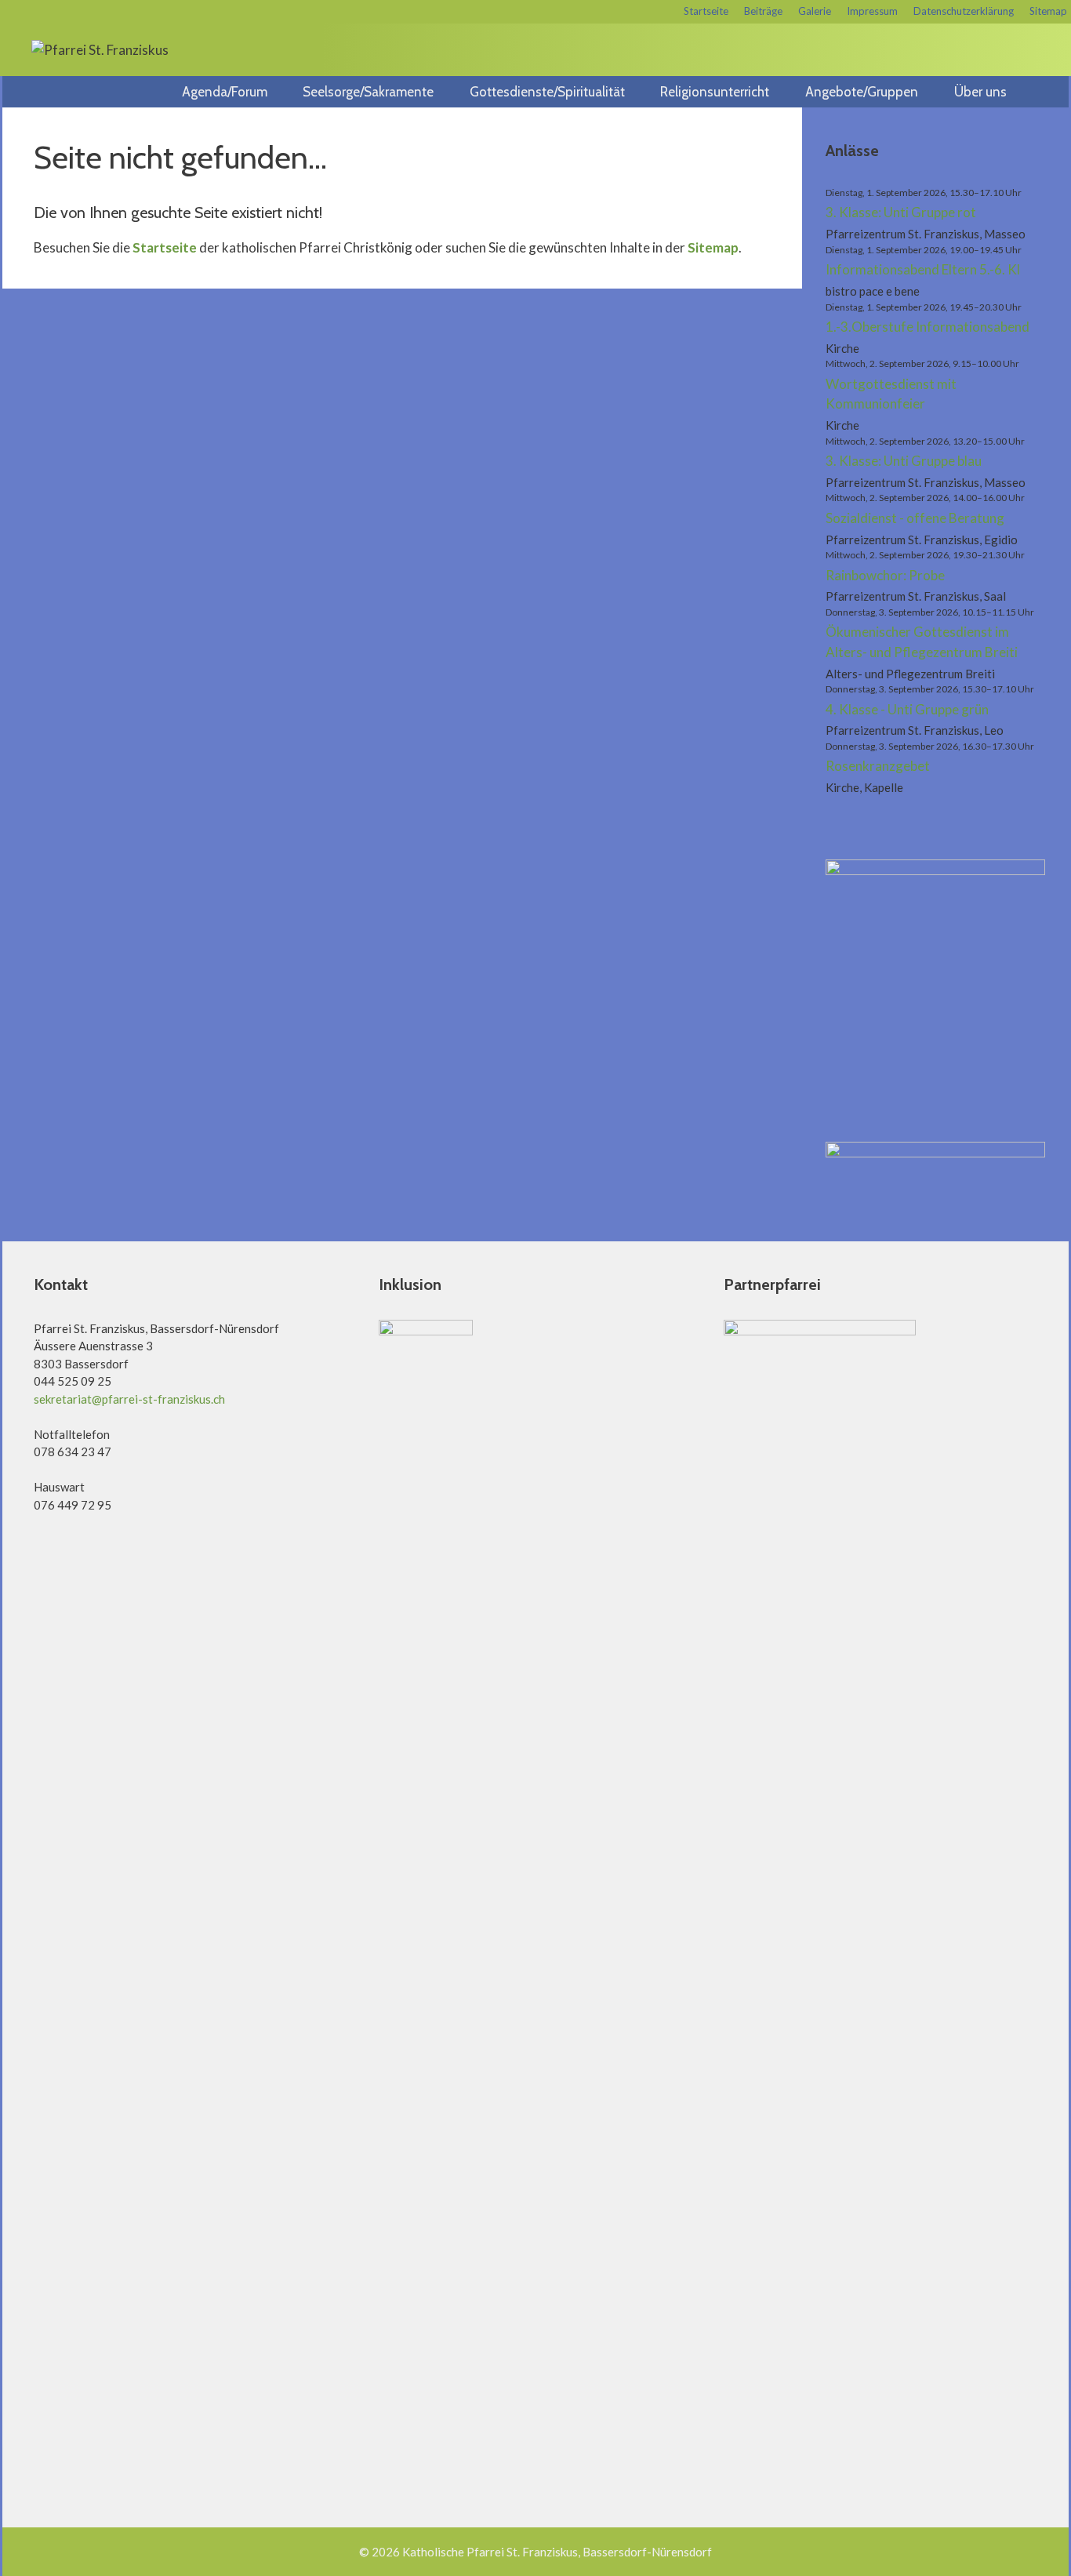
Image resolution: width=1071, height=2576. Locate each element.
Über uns (980, 92)
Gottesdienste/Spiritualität (547, 92)
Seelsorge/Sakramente (368, 92)
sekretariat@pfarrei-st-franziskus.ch (129, 1399)
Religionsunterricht (715, 92)
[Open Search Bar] (1051, 92)
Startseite (706, 11)
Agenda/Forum (225, 92)
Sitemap (1048, 11)
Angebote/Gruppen (862, 92)
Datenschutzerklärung (964, 11)
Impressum (872, 11)
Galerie (815, 11)
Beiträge (763, 11)
